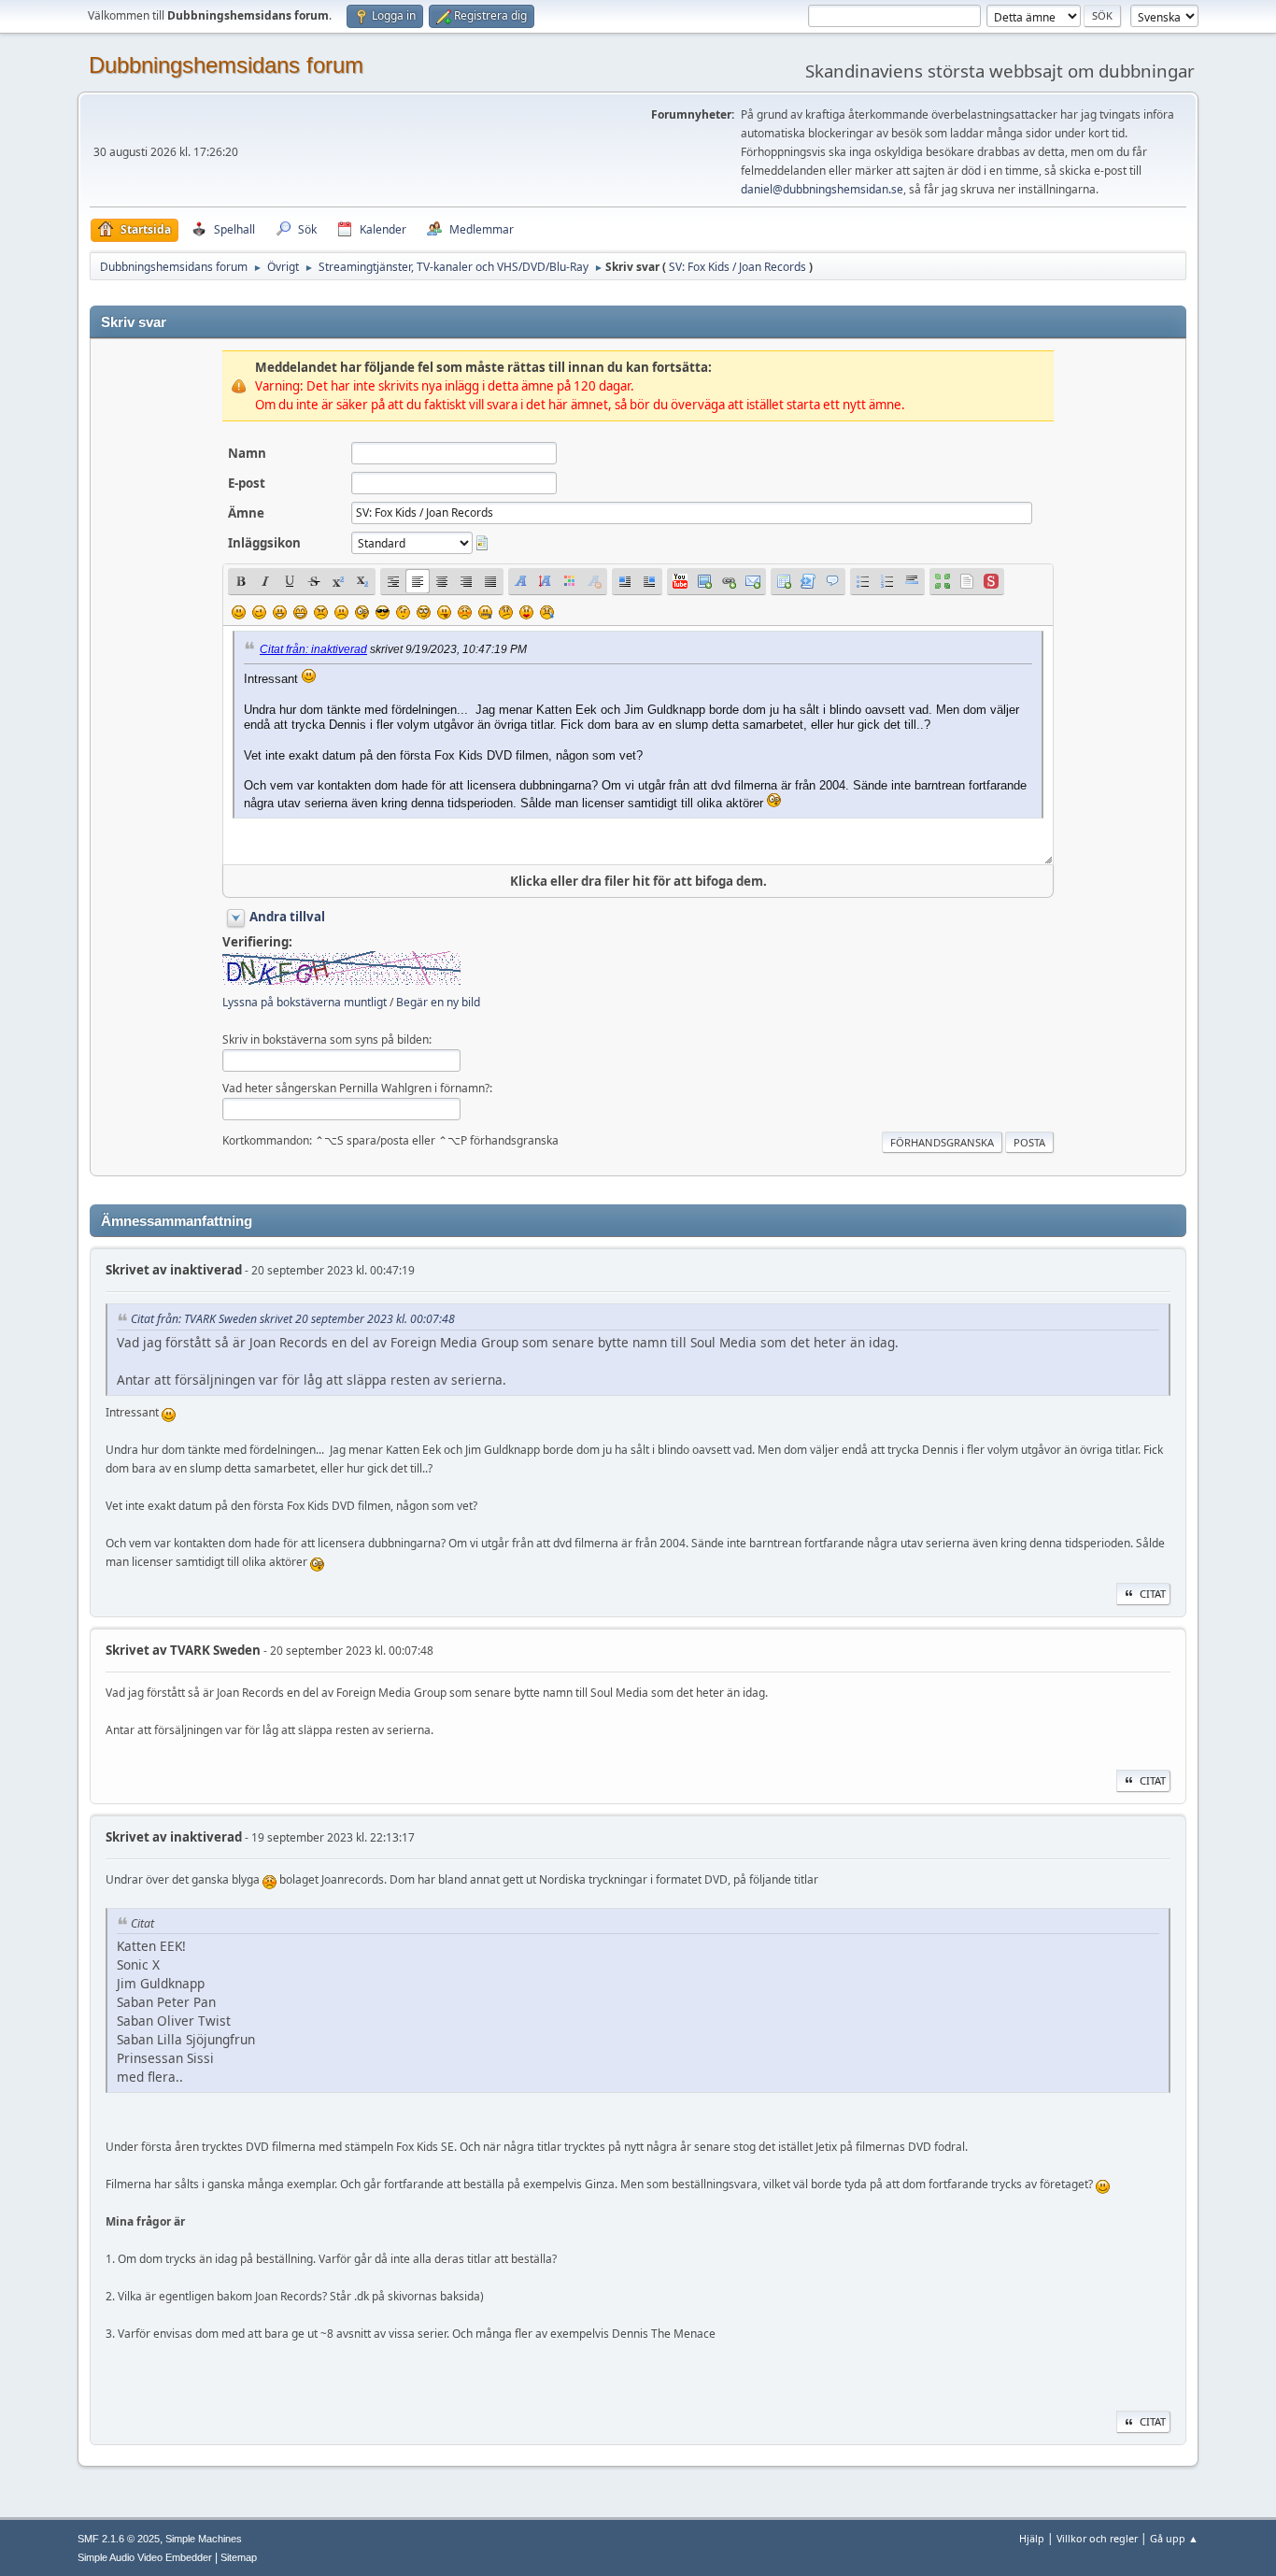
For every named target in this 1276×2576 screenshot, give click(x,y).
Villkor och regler (1097, 2538)
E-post (247, 483)
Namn (247, 453)
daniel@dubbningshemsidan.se (822, 189)
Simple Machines (204, 2539)
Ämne (246, 513)
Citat (1153, 1594)
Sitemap (239, 2557)
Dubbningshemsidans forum (226, 65)
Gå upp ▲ (1174, 2538)
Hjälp (1032, 2538)
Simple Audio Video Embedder (145, 2557)
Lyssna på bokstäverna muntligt (305, 1002)
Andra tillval (287, 917)
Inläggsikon (264, 543)
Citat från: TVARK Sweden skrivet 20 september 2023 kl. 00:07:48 (293, 1319)
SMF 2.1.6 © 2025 (119, 2539)
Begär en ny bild (438, 1002)
